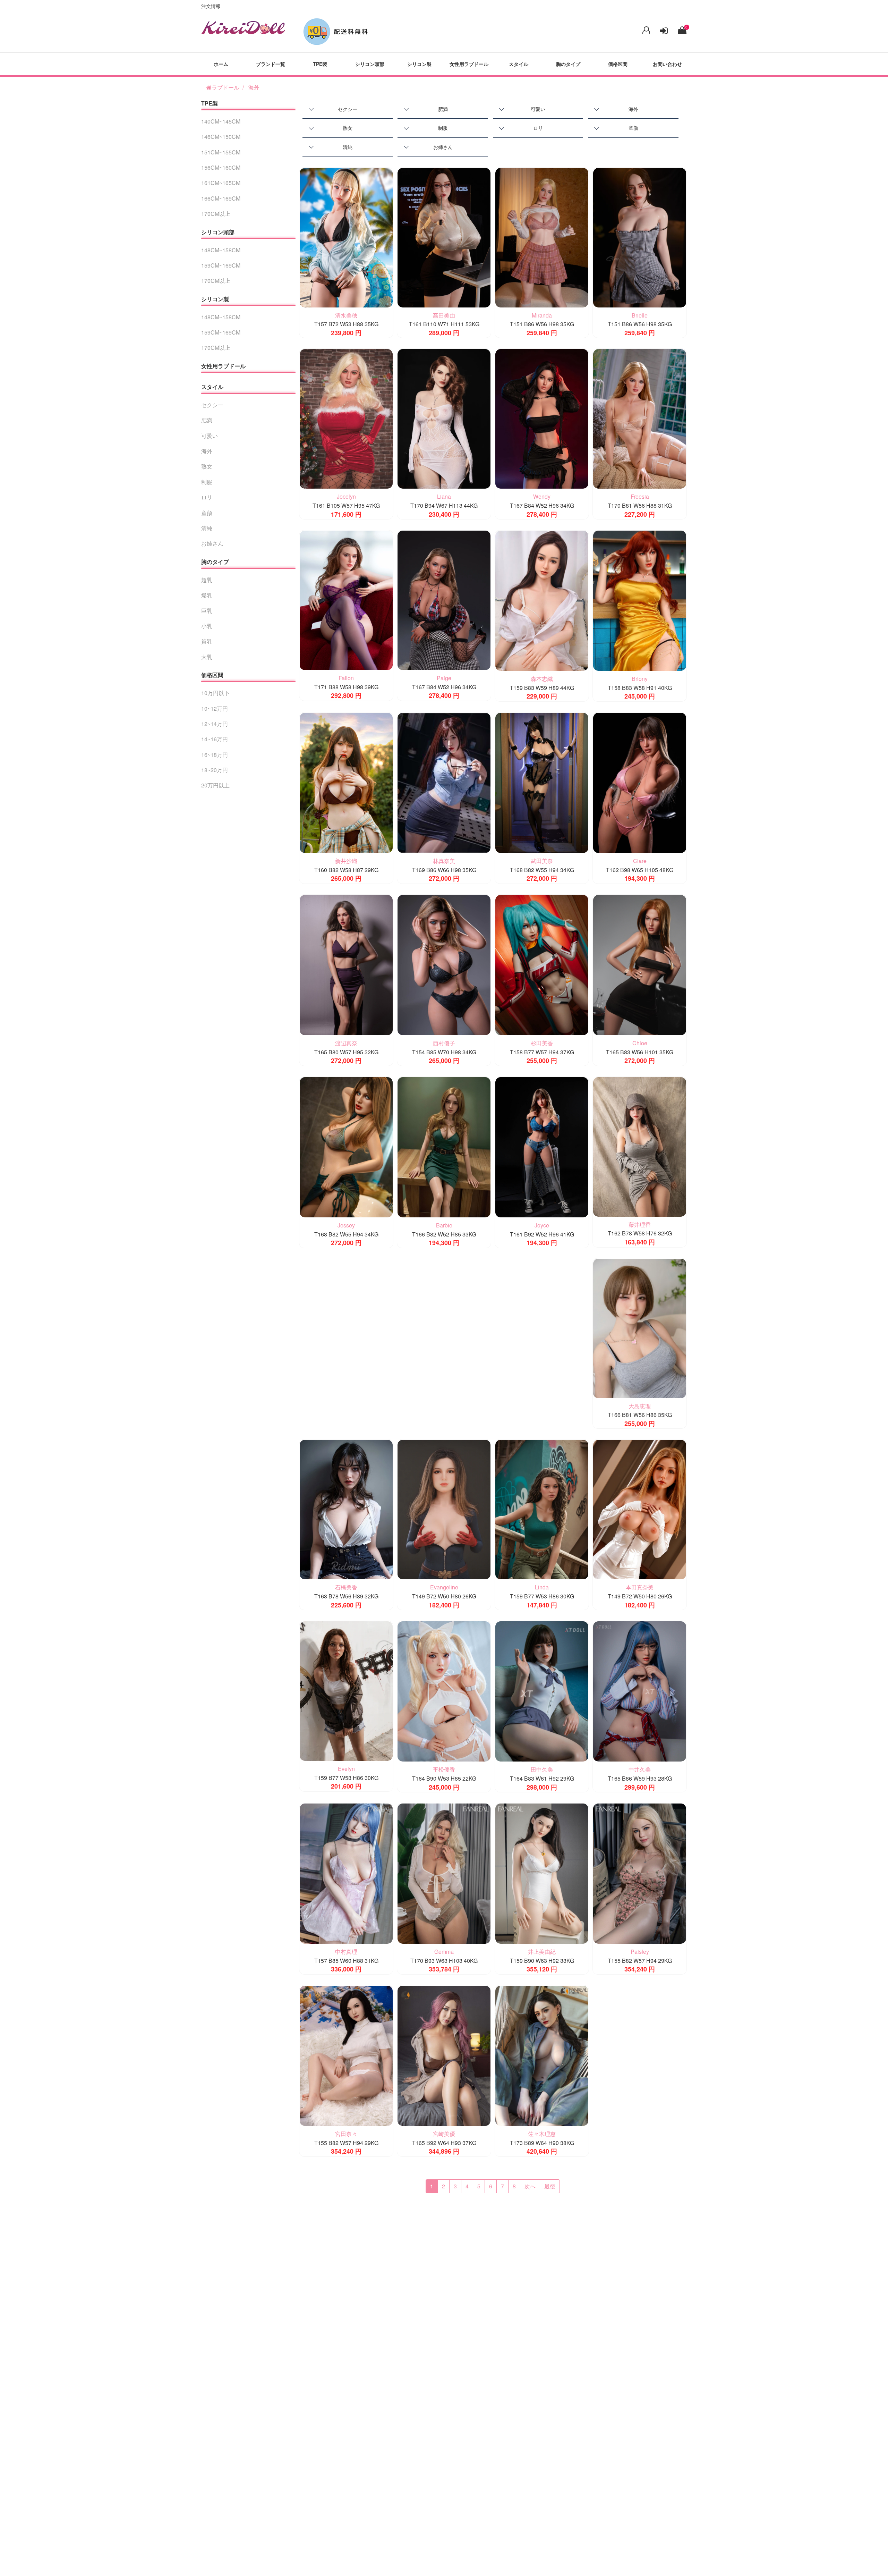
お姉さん (443, 147)
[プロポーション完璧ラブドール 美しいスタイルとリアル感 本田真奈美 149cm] (640, 1509)
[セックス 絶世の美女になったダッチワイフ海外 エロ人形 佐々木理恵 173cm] (542, 2055)
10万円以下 (215, 693)
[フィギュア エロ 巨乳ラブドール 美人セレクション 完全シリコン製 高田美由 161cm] (444, 237)
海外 (254, 87)
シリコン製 (419, 64)
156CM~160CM (221, 167)
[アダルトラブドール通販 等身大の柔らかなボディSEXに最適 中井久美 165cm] (640, 1691)
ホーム (221, 64)
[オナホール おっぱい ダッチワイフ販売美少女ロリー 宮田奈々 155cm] (346, 2055)
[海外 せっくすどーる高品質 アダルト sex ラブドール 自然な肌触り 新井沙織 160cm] (346, 782)
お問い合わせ (667, 64)
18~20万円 (215, 770)
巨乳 (207, 611)
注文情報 (211, 6)
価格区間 (618, 64)
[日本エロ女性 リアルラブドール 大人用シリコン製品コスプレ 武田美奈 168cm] (542, 782)
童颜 (633, 128)
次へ (530, 2186)
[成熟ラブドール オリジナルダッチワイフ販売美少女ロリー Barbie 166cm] (444, 1146)
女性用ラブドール (469, 64)
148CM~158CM (221, 250)
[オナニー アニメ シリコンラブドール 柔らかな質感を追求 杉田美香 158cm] (542, 964)
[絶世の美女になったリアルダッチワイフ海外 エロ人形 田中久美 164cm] (542, 1691)
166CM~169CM (221, 198)
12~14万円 (215, 724)
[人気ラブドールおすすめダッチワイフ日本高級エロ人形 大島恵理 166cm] (640, 1328)
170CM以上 (216, 214)
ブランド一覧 (271, 64)
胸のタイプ (568, 64)
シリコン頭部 (370, 64)
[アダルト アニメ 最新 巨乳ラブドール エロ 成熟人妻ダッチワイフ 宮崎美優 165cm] (444, 2055)
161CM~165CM (221, 183)
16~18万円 (215, 755)
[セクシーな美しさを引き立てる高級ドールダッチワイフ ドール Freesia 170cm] (640, 418)
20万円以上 (215, 785)
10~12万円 (215, 708)
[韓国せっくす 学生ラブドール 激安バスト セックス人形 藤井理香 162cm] (640, 1146)
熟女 (348, 128)
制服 (443, 128)
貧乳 (207, 641)
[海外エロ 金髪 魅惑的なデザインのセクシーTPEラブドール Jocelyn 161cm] (346, 418)
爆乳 (207, 595)
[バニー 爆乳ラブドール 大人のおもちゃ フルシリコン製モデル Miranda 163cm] (542, 237)
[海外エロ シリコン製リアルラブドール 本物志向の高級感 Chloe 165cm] (640, 964)
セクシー (348, 109)
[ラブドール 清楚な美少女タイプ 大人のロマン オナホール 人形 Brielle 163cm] (640, 237)
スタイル (519, 64)
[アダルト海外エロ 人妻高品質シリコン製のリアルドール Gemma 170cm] (444, 1873)
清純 (348, 147)
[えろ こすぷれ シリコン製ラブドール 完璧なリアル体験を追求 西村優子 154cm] (444, 964)
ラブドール (225, 87)
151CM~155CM (221, 152)
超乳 (207, 580)
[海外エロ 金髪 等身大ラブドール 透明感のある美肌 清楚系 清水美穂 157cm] (346, 237)
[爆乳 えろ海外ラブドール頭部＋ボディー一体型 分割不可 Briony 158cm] (640, 600)
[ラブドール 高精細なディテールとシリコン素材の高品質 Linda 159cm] (542, 1509)
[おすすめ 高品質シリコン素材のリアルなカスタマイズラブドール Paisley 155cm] (640, 1873)
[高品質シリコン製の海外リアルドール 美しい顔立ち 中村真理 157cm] (346, 1873)
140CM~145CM (221, 121)
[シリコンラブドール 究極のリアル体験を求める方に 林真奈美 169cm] (444, 782)
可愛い (538, 109)
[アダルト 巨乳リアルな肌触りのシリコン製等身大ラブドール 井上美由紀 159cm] (542, 1873)
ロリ (538, 128)
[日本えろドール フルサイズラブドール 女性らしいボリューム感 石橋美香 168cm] (346, 1509)
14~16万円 (215, 739)
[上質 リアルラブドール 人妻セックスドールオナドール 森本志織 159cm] (542, 600)
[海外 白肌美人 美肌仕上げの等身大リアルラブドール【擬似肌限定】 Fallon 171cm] (346, 599)
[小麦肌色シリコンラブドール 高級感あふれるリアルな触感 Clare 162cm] (640, 782)
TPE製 (320, 64)
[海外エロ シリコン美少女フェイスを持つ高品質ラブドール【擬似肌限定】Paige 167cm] (444, 599)
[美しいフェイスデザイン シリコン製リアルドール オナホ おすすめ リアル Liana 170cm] (444, 418)
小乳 (207, 626)
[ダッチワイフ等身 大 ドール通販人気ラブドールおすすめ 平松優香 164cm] (444, 1691)
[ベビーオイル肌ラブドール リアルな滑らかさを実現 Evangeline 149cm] (444, 1509)
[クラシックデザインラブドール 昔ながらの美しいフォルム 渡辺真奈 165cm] (346, 964)
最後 (550, 2186)
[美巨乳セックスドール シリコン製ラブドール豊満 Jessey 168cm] (346, 1146)
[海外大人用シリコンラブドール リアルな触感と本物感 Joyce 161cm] (542, 1146)
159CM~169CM (221, 265)
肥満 (443, 109)
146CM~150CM (221, 137)
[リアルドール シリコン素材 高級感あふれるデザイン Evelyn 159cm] (346, 1690)
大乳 (207, 657)
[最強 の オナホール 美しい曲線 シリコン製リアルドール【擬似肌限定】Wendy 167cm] (542, 418)
